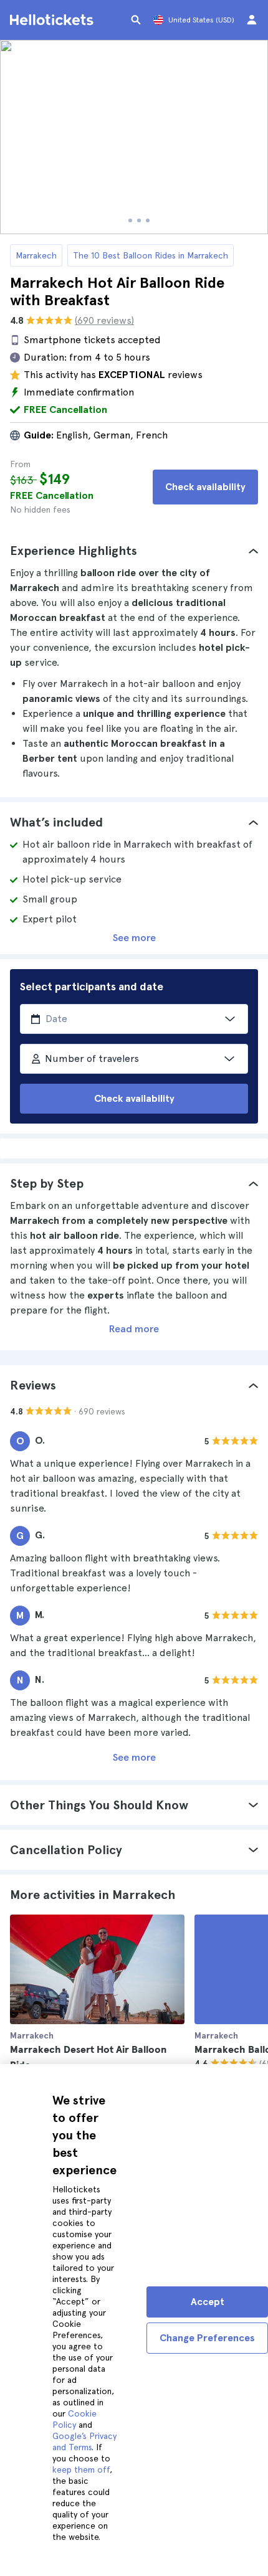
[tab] (134, 551)
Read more (134, 1329)
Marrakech (36, 255)
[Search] (136, 20)
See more (134, 938)
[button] (134, 551)
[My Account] (252, 20)
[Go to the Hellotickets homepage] (54, 20)
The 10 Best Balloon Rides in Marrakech (151, 255)
